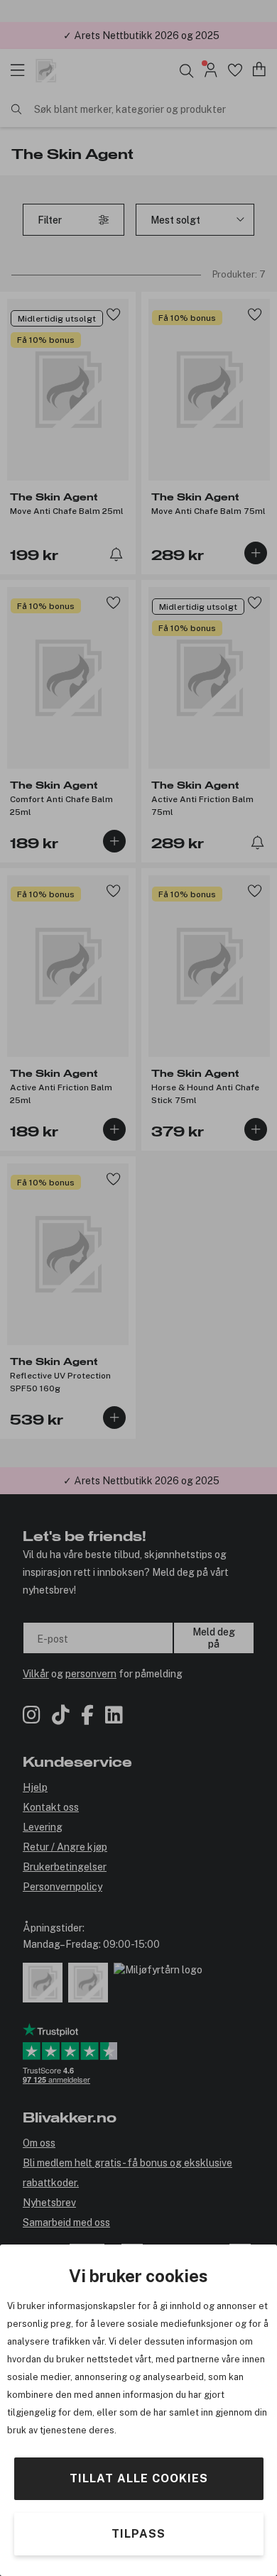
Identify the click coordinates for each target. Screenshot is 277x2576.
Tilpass (138, 2534)
